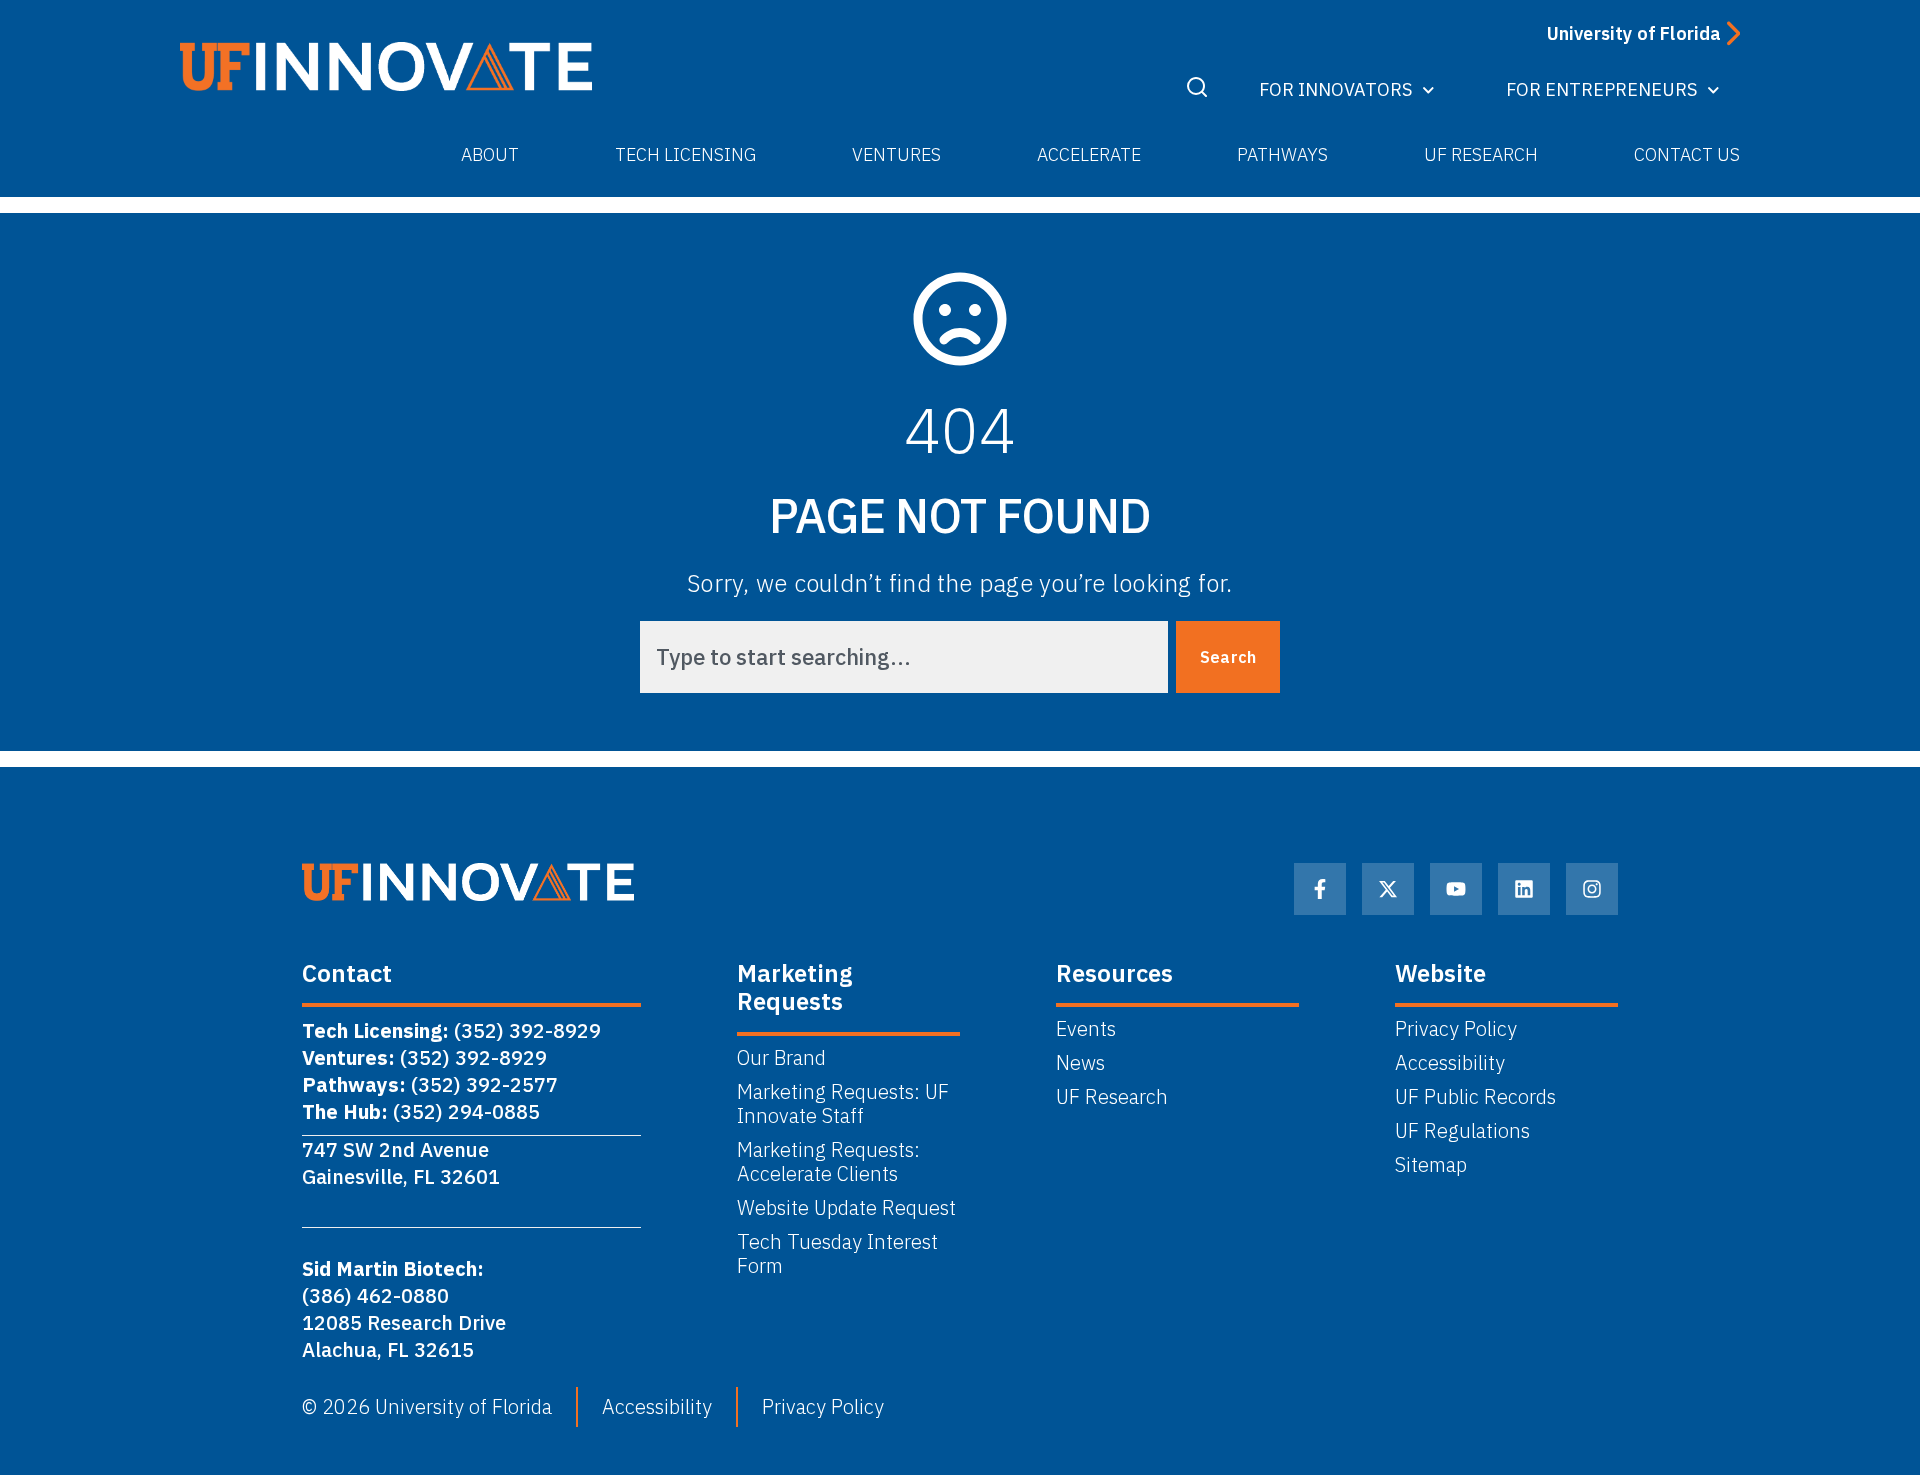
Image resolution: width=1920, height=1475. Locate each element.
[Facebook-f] (1320, 889)
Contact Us (1687, 154)
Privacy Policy (1456, 1029)
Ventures (896, 154)
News (1080, 1063)
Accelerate (1089, 154)
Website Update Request (846, 1208)
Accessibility (1450, 1063)
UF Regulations (1462, 1131)
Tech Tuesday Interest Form (837, 1254)
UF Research (1481, 154)
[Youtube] (1456, 889)
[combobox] (904, 657)
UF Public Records (1475, 1097)
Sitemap (1431, 1165)
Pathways (1282, 154)
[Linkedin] (1524, 889)
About (490, 154)
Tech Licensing (685, 154)
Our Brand (781, 1058)
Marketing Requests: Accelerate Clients (828, 1162)
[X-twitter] (1388, 889)
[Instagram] (1592, 889)
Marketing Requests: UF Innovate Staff (843, 1104)
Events (1086, 1029)
